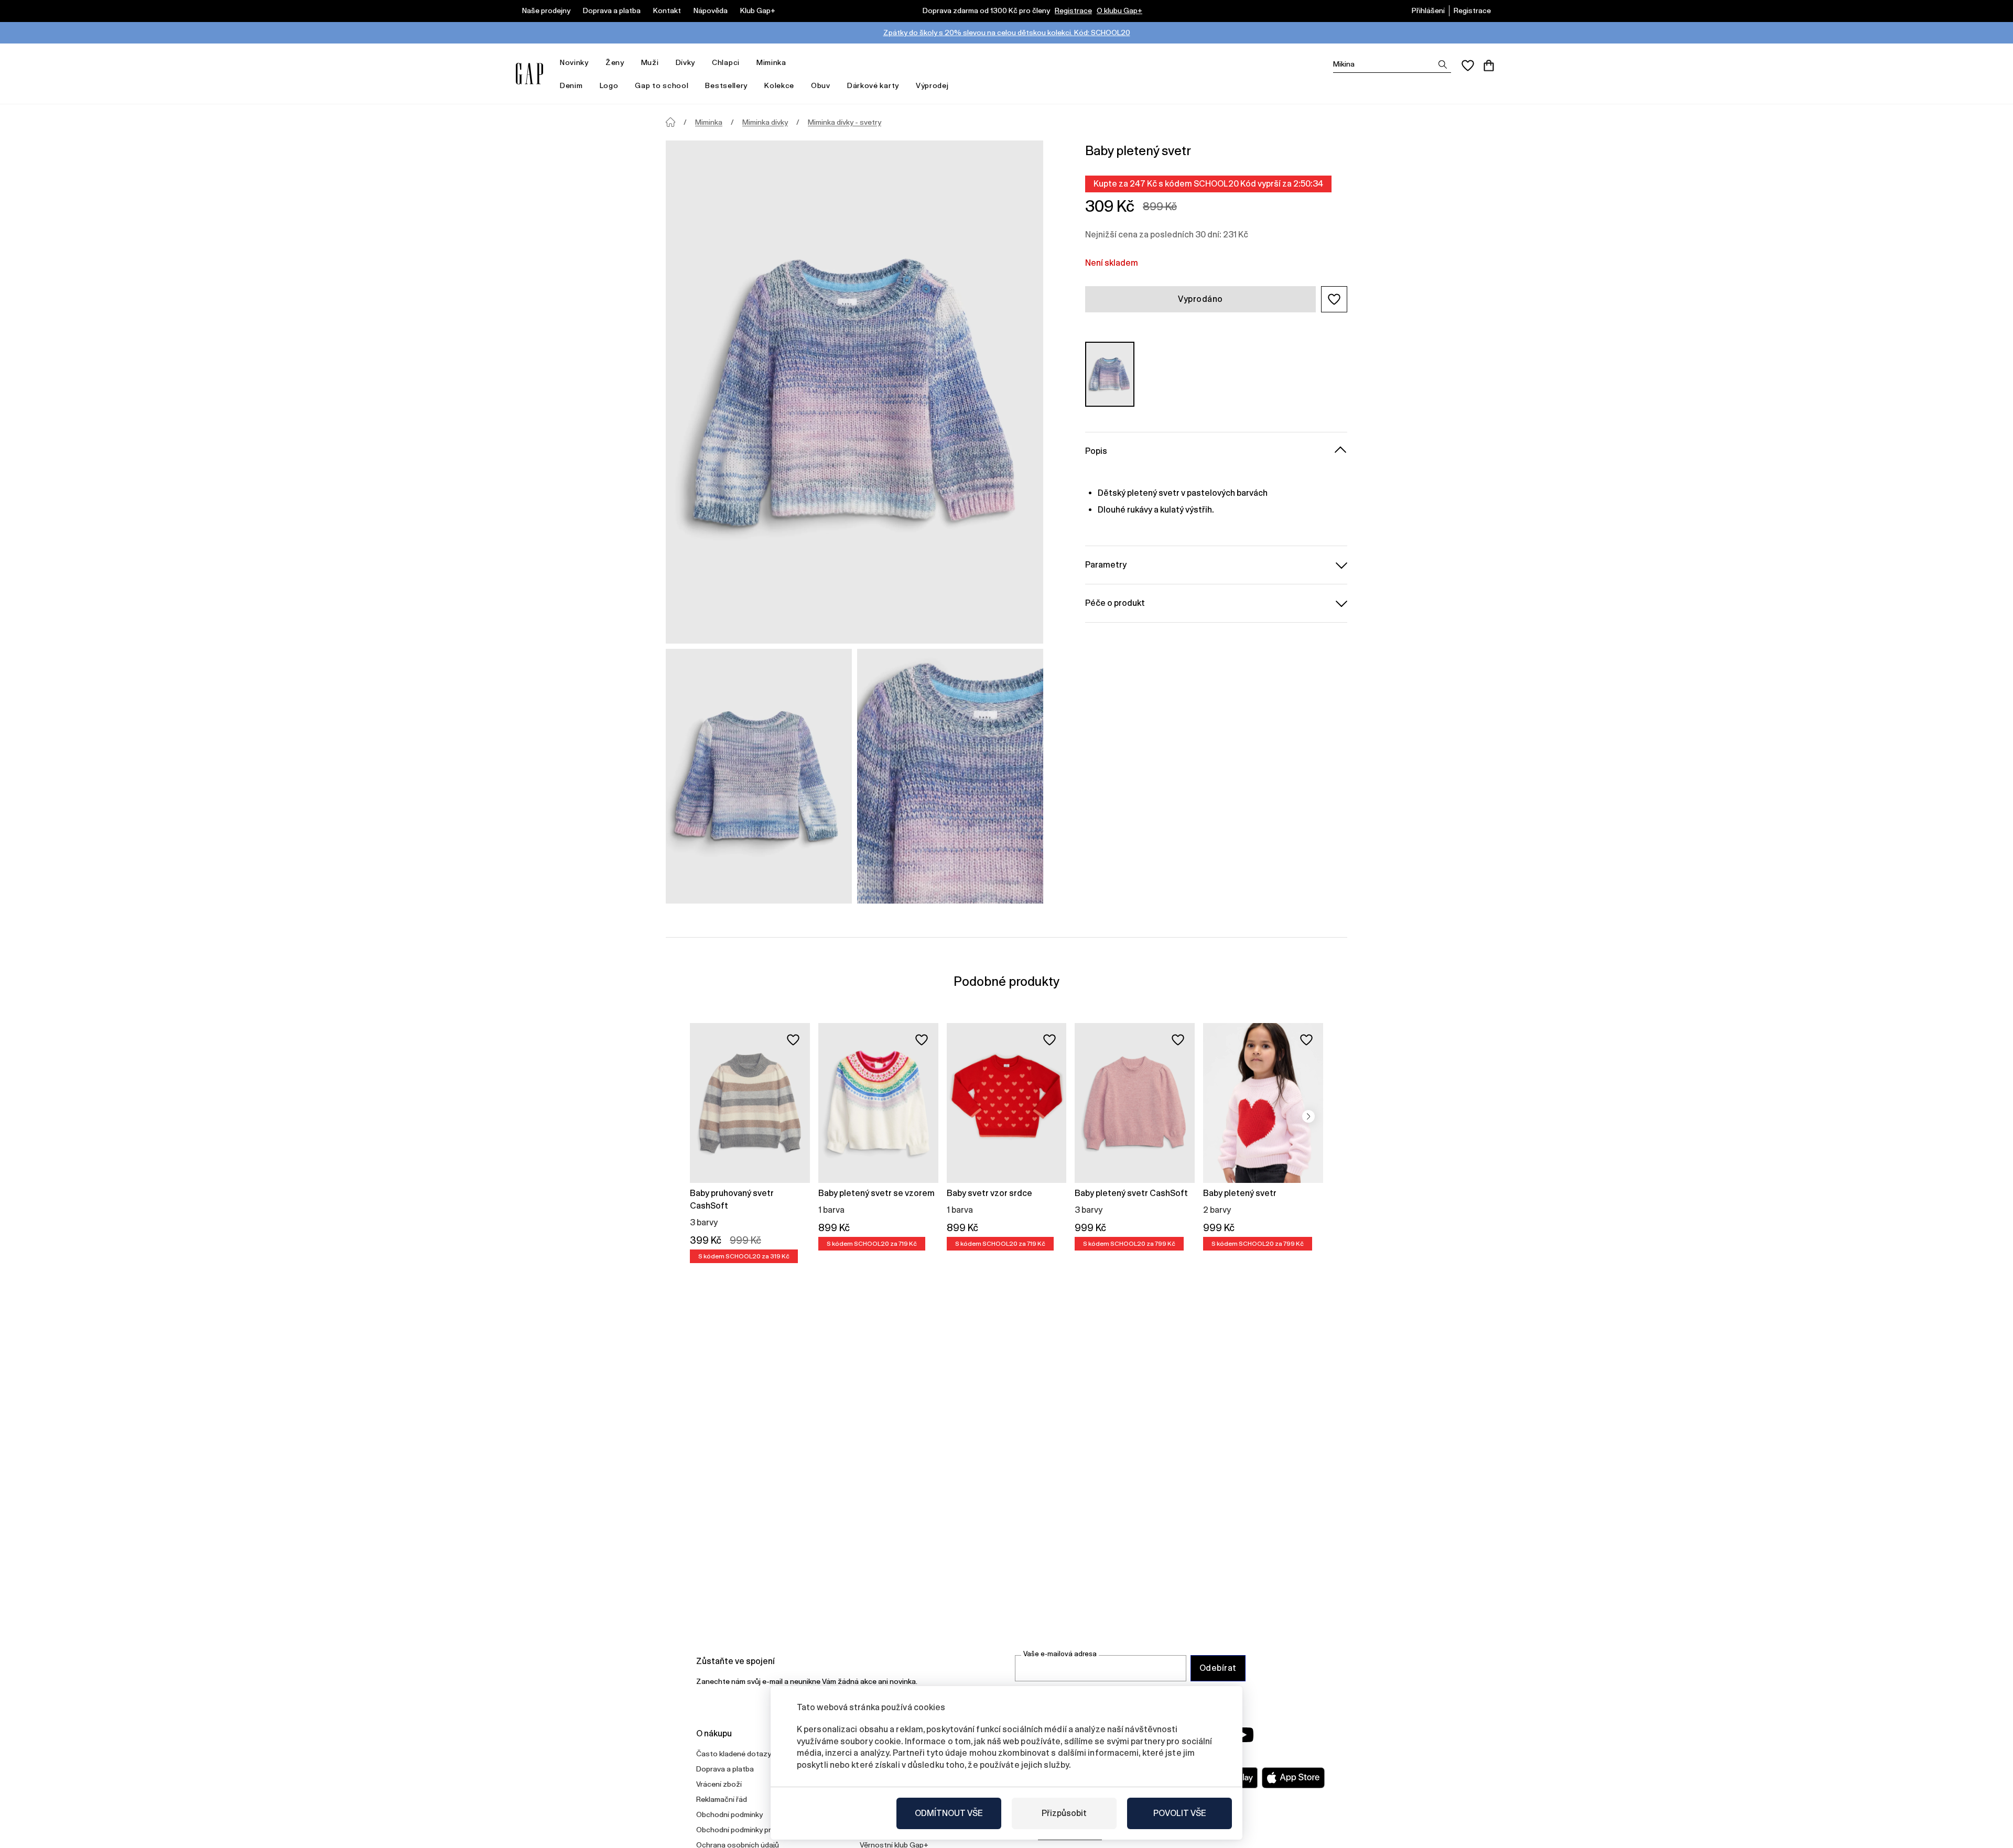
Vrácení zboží (719, 1784)
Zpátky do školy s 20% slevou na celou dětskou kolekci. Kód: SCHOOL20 (1007, 32)
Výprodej (932, 85)
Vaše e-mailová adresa (1060, 1654)
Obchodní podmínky (729, 1814)
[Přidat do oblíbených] (793, 1040)
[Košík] (1489, 66)
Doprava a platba (612, 10)
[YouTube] (1243, 1735)
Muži (650, 62)
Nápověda (711, 10)
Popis (1096, 450)
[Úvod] (670, 122)
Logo (609, 85)
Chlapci (726, 62)
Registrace (1073, 10)
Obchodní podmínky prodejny (745, 1830)
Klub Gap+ (758, 10)
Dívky (686, 62)
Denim (571, 85)
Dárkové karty (873, 85)
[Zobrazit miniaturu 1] (759, 776)
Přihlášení (1428, 10)
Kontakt (667, 10)
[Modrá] (1110, 374)
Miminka (771, 62)
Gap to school (662, 85)
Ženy (615, 62)
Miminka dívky (765, 122)
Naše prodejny (546, 10)
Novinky (574, 62)
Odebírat (1218, 1668)
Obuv (821, 85)
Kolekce (779, 85)
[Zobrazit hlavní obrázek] (854, 392)
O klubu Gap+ (1119, 10)
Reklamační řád (722, 1799)
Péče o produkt (1115, 602)
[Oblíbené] (1468, 66)
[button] (1334, 299)
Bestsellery (726, 85)
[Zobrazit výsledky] (1443, 64)
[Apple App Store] (1293, 1778)
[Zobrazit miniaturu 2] (950, 776)
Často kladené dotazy (734, 1754)
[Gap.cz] (529, 74)
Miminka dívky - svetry (845, 122)
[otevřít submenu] (594, 63)
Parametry (1106, 564)
